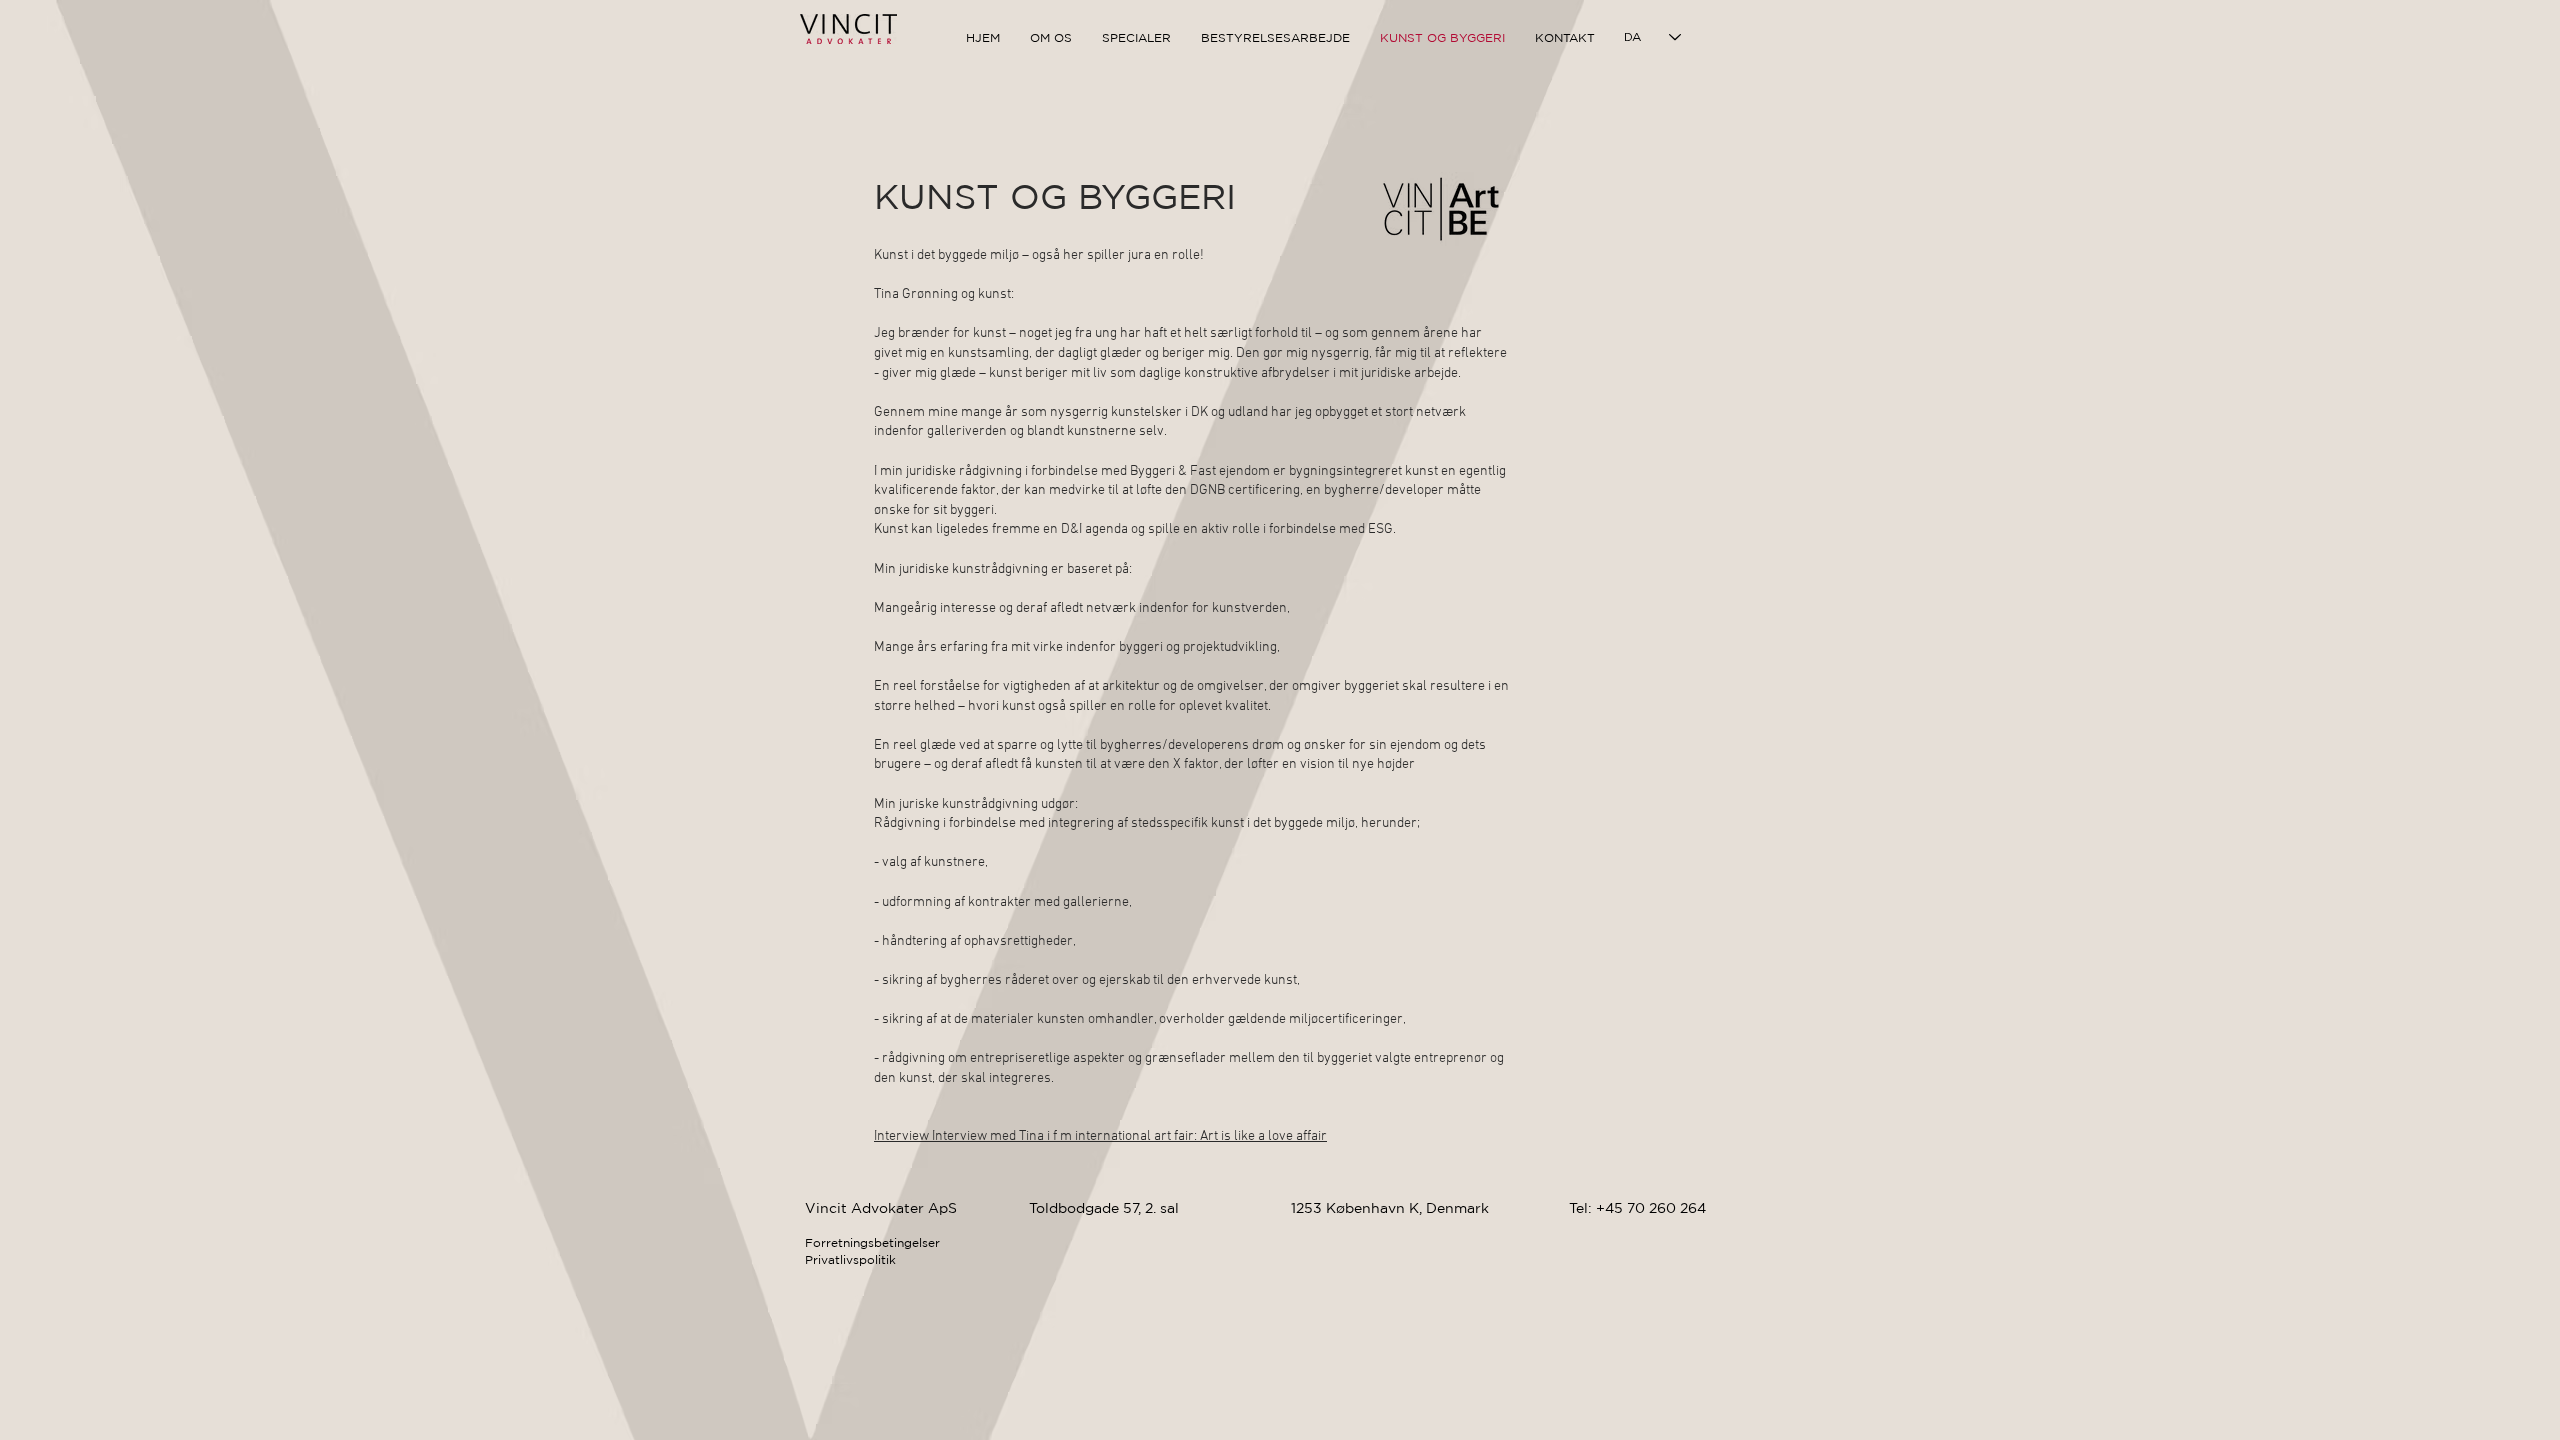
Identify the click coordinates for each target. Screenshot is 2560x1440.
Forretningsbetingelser (872, 1242)
